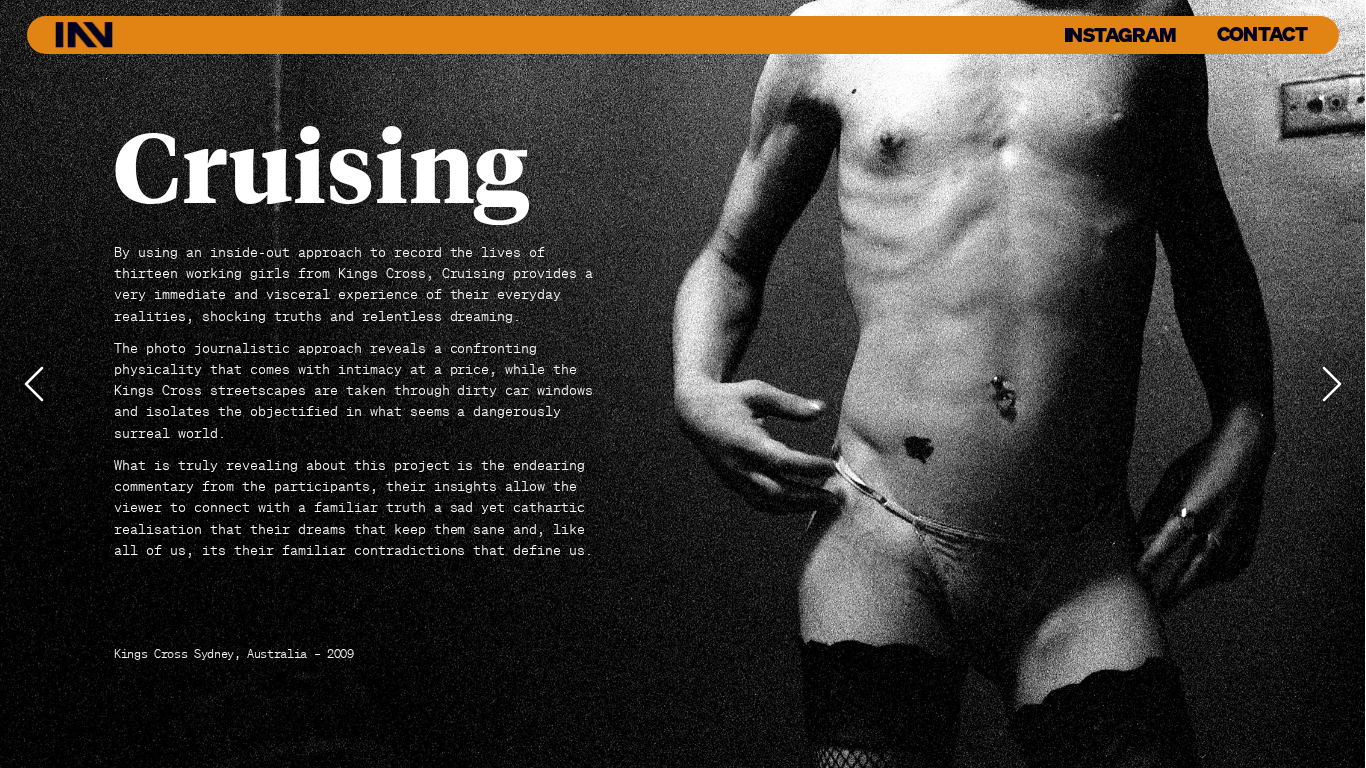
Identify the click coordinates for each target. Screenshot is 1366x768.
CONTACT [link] (1262, 33)
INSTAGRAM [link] (1120, 33)
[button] (34, 384)
